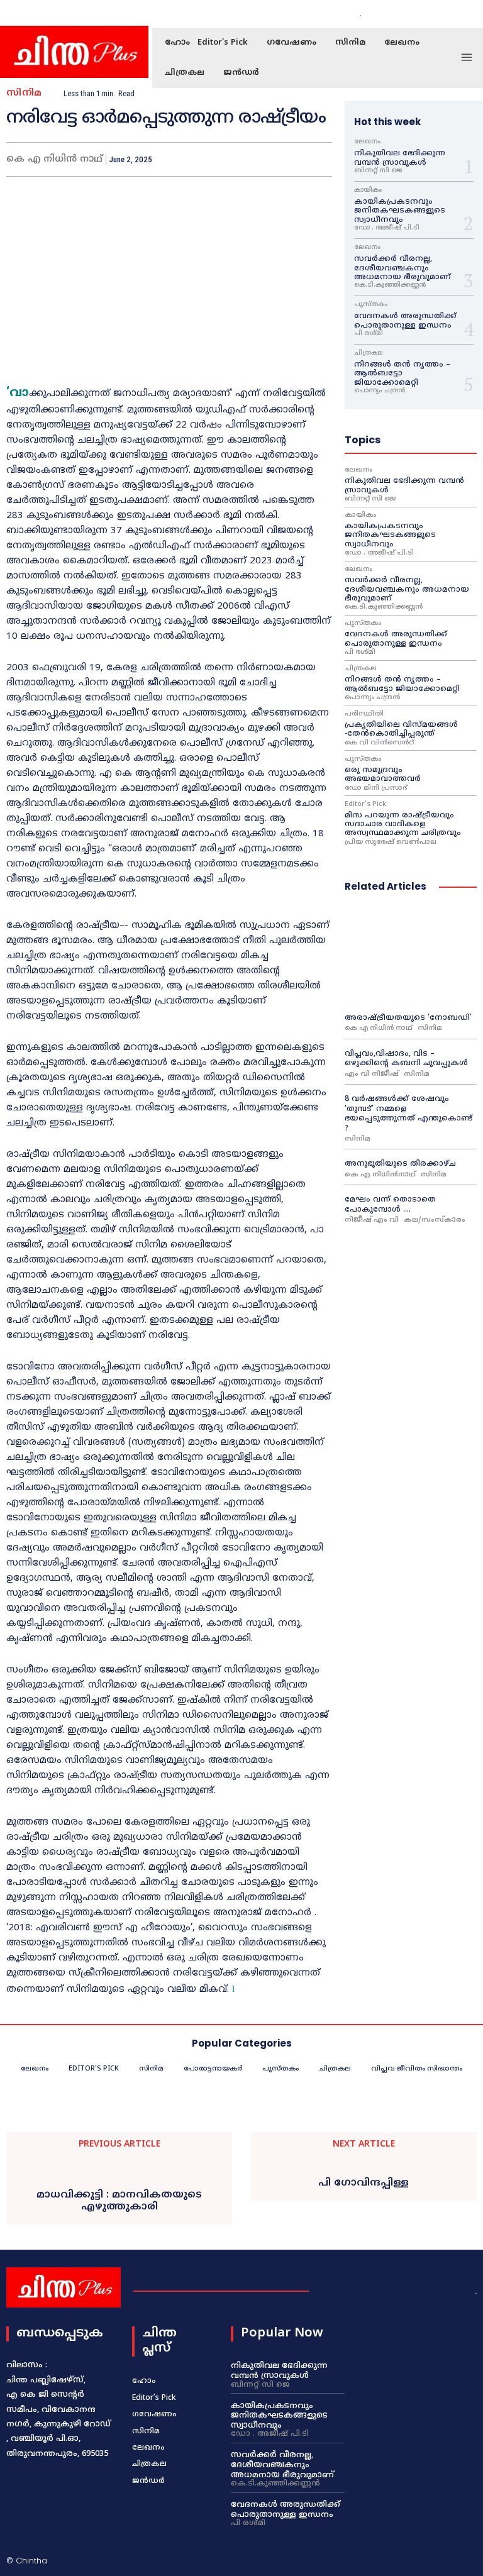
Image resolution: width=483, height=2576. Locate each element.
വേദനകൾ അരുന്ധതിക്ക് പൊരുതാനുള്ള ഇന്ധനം (405, 321)
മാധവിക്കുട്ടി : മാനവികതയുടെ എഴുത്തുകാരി (119, 2201)
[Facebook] (408, 14)
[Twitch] (434, 2562)
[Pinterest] (260, 159)
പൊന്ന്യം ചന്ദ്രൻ (380, 391)
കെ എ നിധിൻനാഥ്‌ (380, 1175)
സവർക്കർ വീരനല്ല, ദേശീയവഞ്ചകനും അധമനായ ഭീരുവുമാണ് (402, 268)
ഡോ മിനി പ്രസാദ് (376, 788)
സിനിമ (24, 93)
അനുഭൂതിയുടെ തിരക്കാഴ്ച (400, 1164)
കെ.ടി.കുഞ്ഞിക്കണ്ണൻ (390, 285)
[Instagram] (423, 14)
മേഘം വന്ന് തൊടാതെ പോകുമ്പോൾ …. (390, 1205)
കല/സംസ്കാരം (435, 1220)
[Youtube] (453, 14)
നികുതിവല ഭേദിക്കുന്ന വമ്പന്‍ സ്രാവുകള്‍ (400, 158)
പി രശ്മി (369, 334)
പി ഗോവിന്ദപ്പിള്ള (364, 2183)
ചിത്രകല (369, 353)
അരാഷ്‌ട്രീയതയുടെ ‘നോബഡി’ (408, 1018)
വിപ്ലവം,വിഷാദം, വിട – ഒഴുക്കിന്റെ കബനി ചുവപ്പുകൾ (406, 1059)
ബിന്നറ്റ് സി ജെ (378, 171)
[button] (376, 14)
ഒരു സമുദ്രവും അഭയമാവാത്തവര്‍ (384, 775)
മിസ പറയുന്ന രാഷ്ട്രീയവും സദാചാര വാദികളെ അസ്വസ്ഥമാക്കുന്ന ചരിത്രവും (403, 825)
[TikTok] (413, 2562)
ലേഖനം (367, 142)
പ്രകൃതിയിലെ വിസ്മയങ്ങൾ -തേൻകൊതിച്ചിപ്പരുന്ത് (401, 730)
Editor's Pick (365, 804)
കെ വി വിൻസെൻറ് (379, 743)
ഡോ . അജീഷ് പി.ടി (387, 228)
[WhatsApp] (289, 159)
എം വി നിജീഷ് (372, 1074)
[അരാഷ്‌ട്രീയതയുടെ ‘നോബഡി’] (411, 955)
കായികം (368, 191)
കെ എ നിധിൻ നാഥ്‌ (379, 1028)
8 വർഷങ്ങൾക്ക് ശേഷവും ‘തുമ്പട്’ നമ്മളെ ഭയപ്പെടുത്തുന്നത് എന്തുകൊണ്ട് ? (408, 1114)
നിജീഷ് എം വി (372, 1220)
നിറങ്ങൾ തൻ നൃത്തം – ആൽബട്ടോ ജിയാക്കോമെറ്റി (402, 374)
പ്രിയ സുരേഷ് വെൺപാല (391, 842)
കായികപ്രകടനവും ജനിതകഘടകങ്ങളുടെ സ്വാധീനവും (400, 211)
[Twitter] (438, 14)
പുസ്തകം (371, 305)
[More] (319, 159)
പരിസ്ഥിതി (364, 714)
